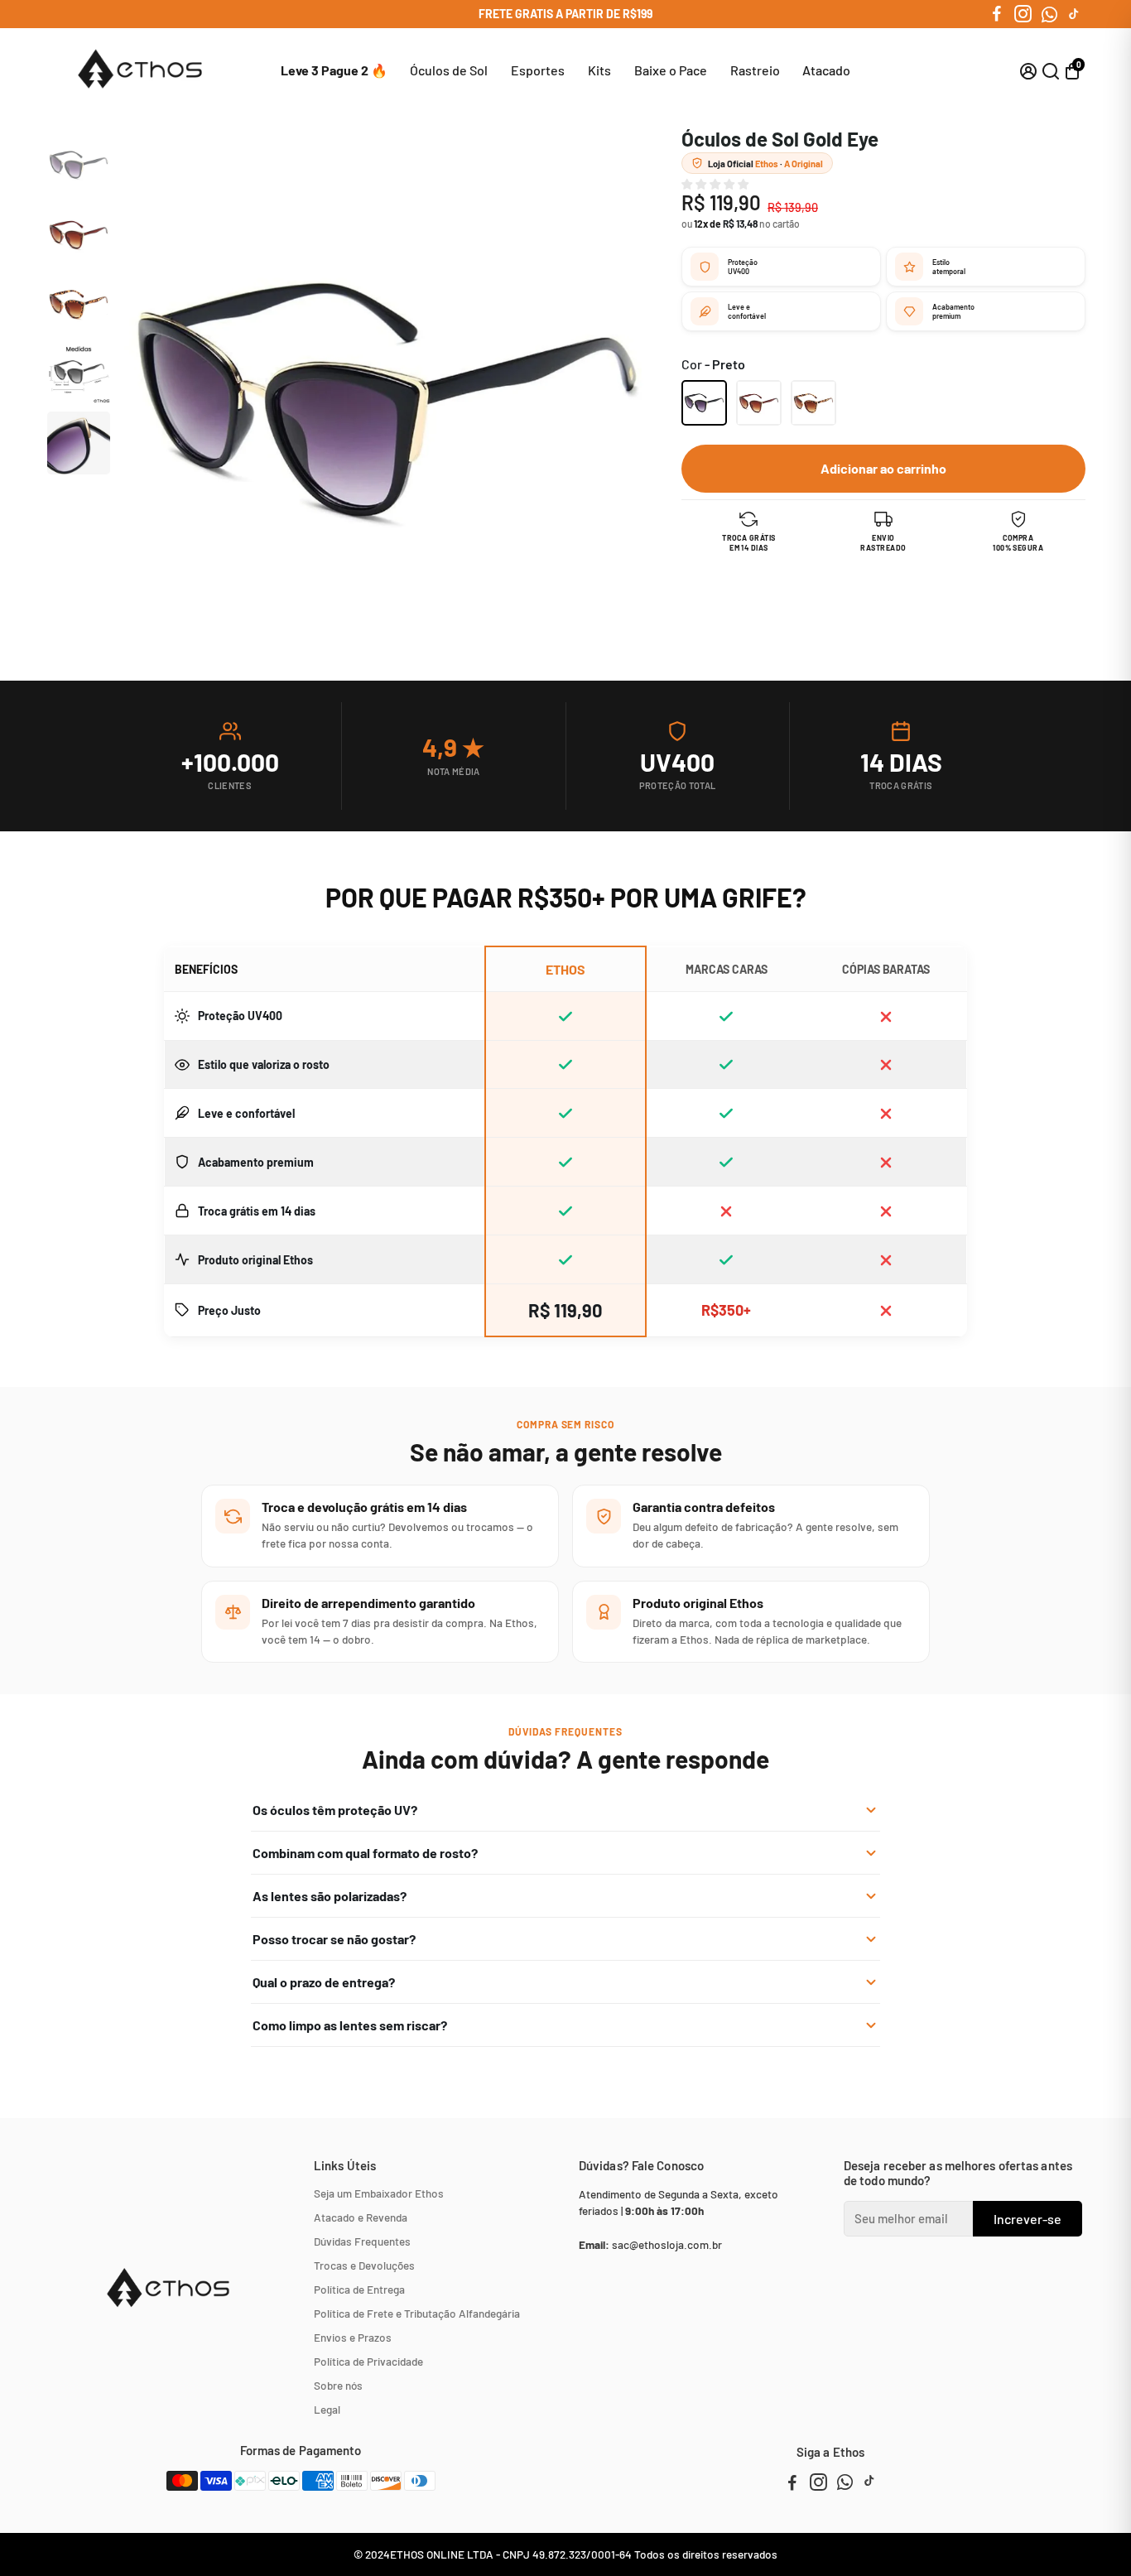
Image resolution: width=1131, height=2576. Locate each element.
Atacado (826, 70)
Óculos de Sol (449, 70)
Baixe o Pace (671, 70)
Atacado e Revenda (361, 2217)
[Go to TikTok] (1074, 14)
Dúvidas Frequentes (362, 2241)
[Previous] (75, 146)
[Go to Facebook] (997, 14)
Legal (327, 2409)
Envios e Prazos (353, 2337)
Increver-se (1028, 2219)
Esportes (538, 70)
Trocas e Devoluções (364, 2265)
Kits (599, 70)
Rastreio (755, 70)
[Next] (75, 460)
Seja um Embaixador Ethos (379, 2193)
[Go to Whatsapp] (1049, 14)
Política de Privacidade (368, 2361)
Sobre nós (338, 2385)
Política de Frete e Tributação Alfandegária (417, 2313)
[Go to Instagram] (1023, 14)
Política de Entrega (359, 2289)
